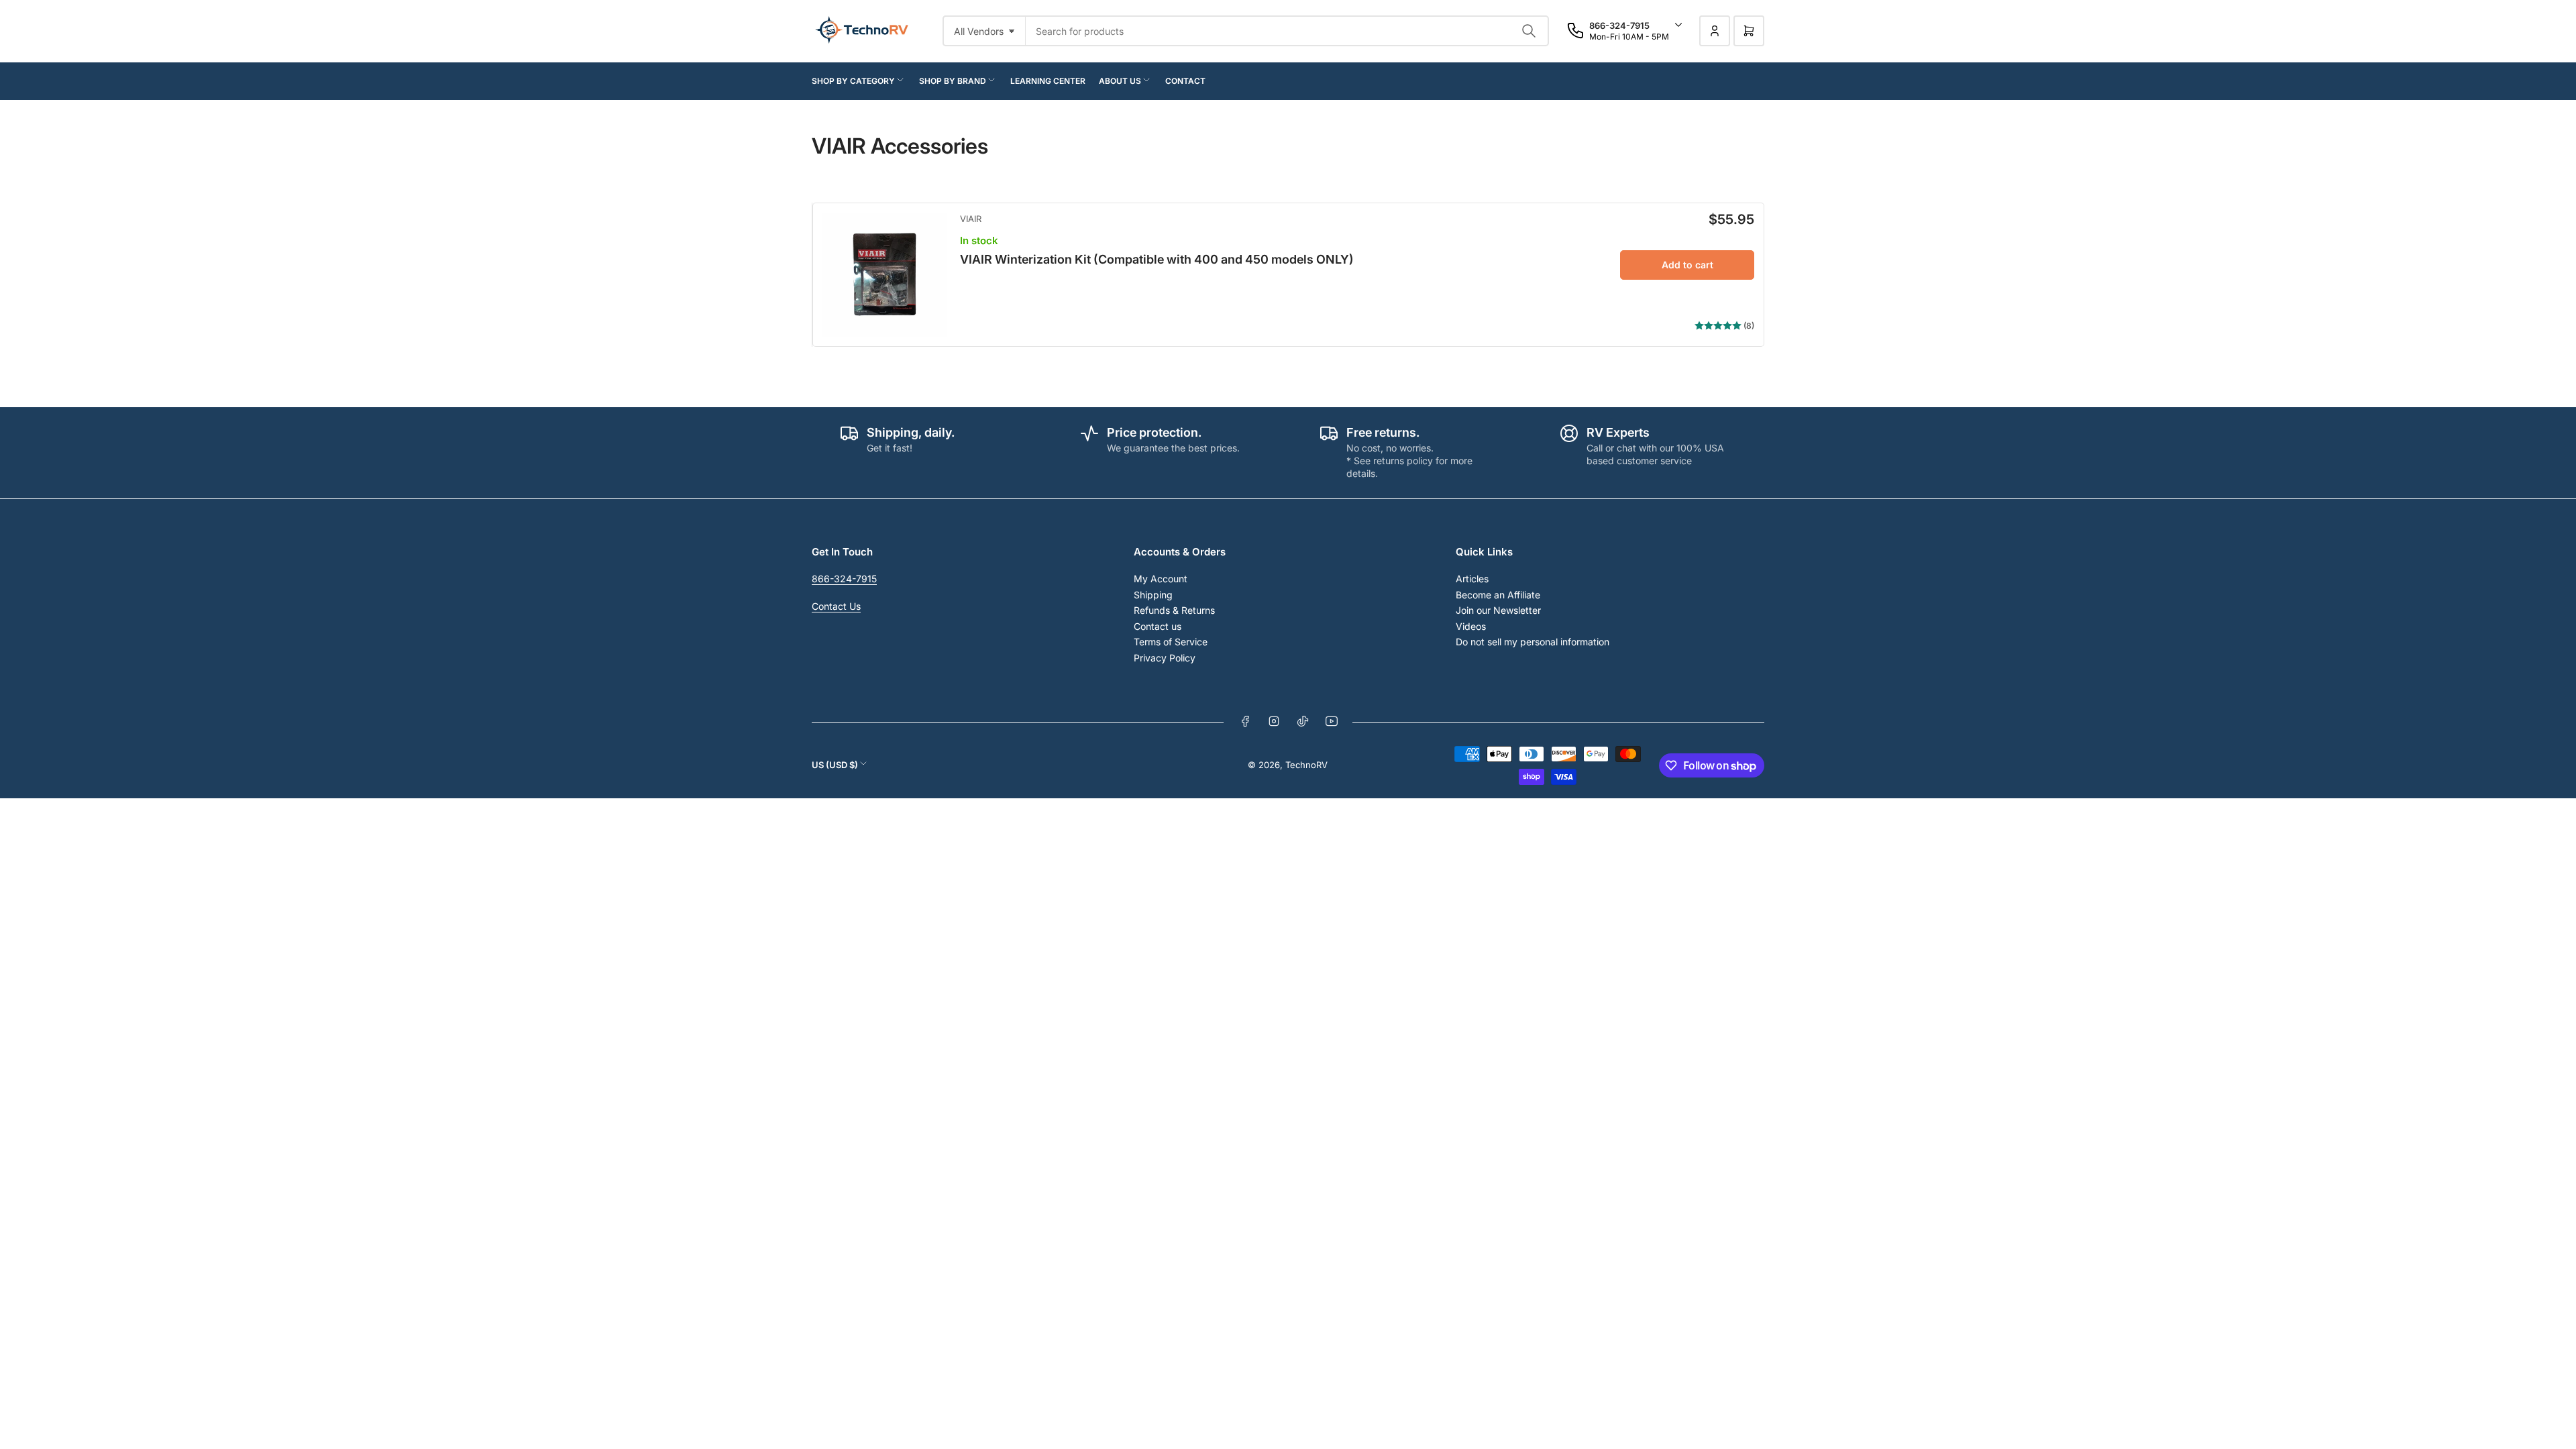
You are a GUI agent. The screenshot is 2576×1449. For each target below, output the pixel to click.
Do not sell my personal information (1533, 642)
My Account (1161, 579)
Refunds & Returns (1174, 610)
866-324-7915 (844, 579)
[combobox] (1287, 31)
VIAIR (971, 219)
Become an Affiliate (1498, 595)
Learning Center (1048, 81)
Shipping (1153, 595)
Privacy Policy (1165, 658)
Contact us (1158, 626)
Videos (1471, 626)
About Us (1120, 81)
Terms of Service (1171, 642)
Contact (1185, 81)
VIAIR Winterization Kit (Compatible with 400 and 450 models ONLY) (1157, 259)
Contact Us (836, 606)
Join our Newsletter (1498, 610)
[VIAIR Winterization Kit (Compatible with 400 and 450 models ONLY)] (884, 275)
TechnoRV (1306, 765)
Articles (1472, 579)
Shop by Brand (953, 81)
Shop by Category (853, 81)
